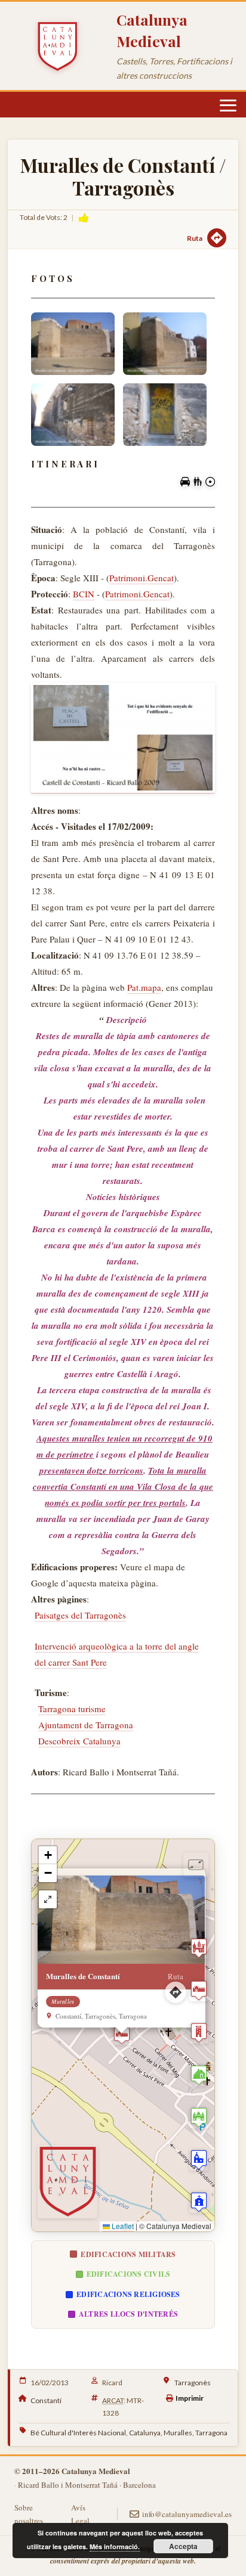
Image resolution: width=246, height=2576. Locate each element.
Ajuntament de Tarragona (86, 1725)
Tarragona (211, 2433)
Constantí (46, 2400)
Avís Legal (80, 2514)
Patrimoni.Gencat (142, 578)
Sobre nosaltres (29, 2514)
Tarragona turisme (72, 1709)
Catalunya (145, 2433)
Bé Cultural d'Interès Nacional (78, 2433)
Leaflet (122, 2226)
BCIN (84, 594)
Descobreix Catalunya (79, 1741)
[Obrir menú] (228, 106)
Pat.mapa (144, 987)
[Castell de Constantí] (123, 738)
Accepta (183, 2546)
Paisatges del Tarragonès (80, 1615)
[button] (122, 2035)
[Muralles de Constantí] (73, 344)
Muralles (178, 2433)
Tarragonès (193, 2383)
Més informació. (115, 2546)
